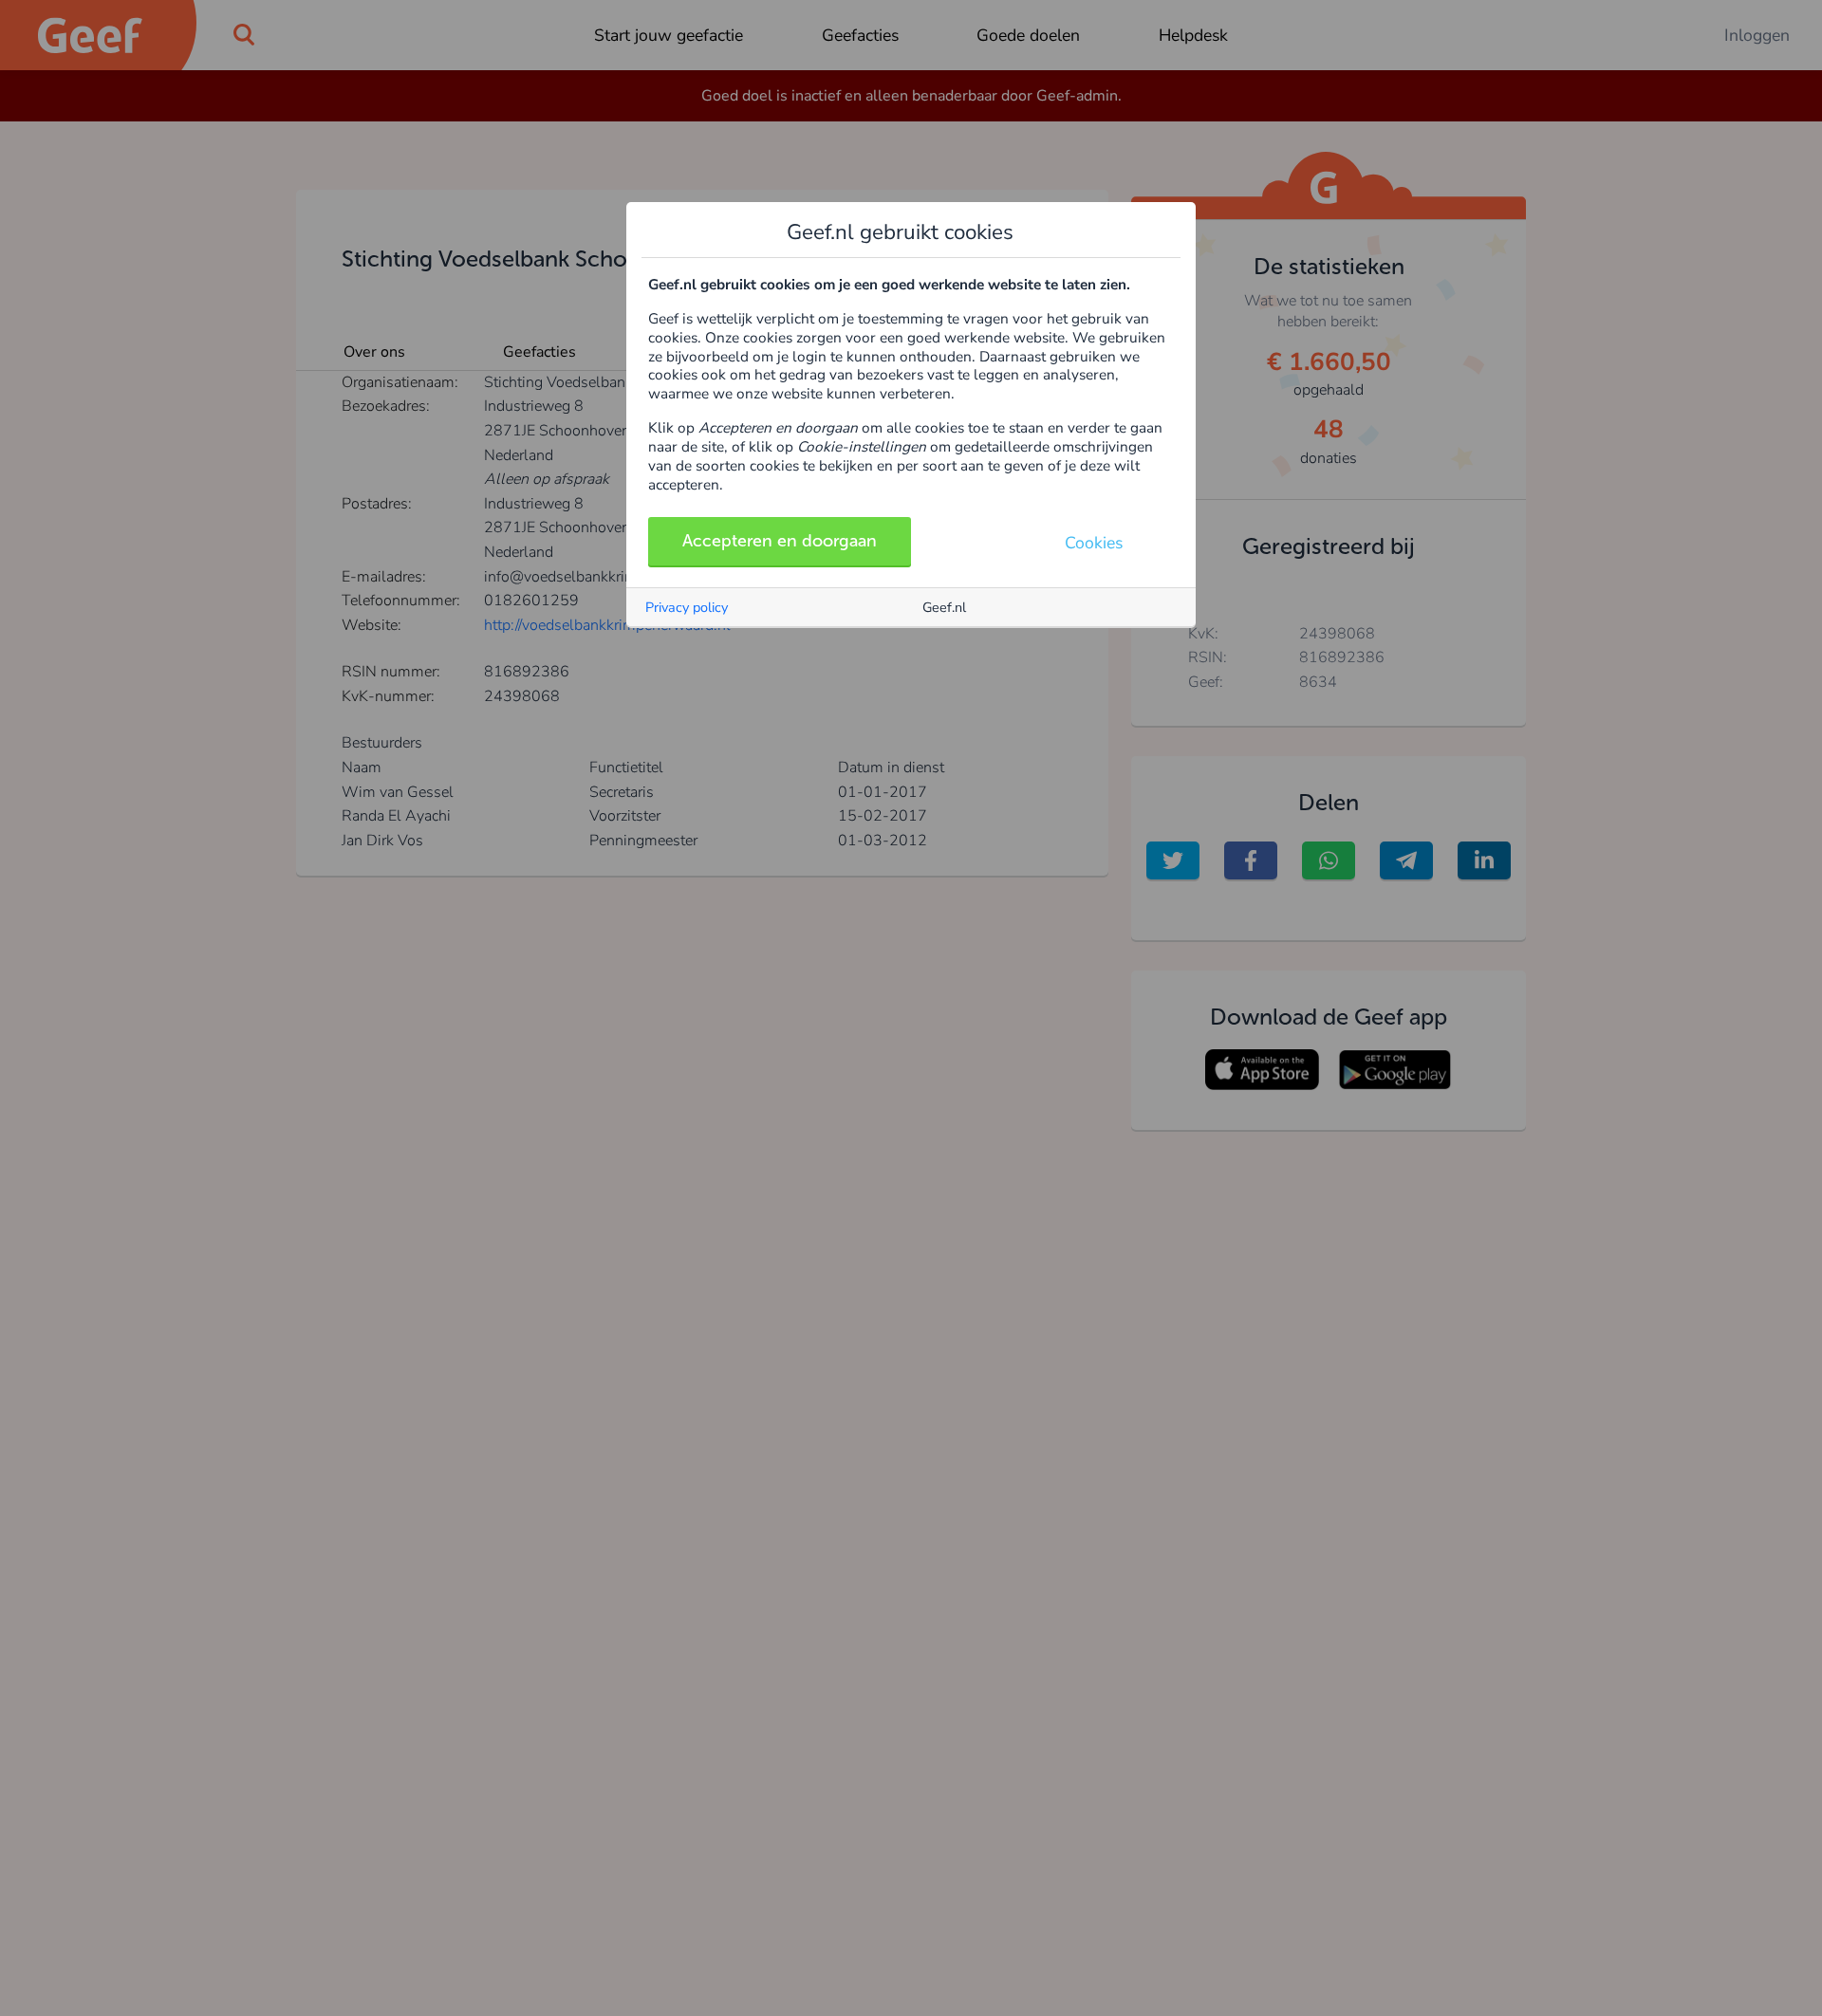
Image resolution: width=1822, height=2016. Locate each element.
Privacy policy (687, 607)
